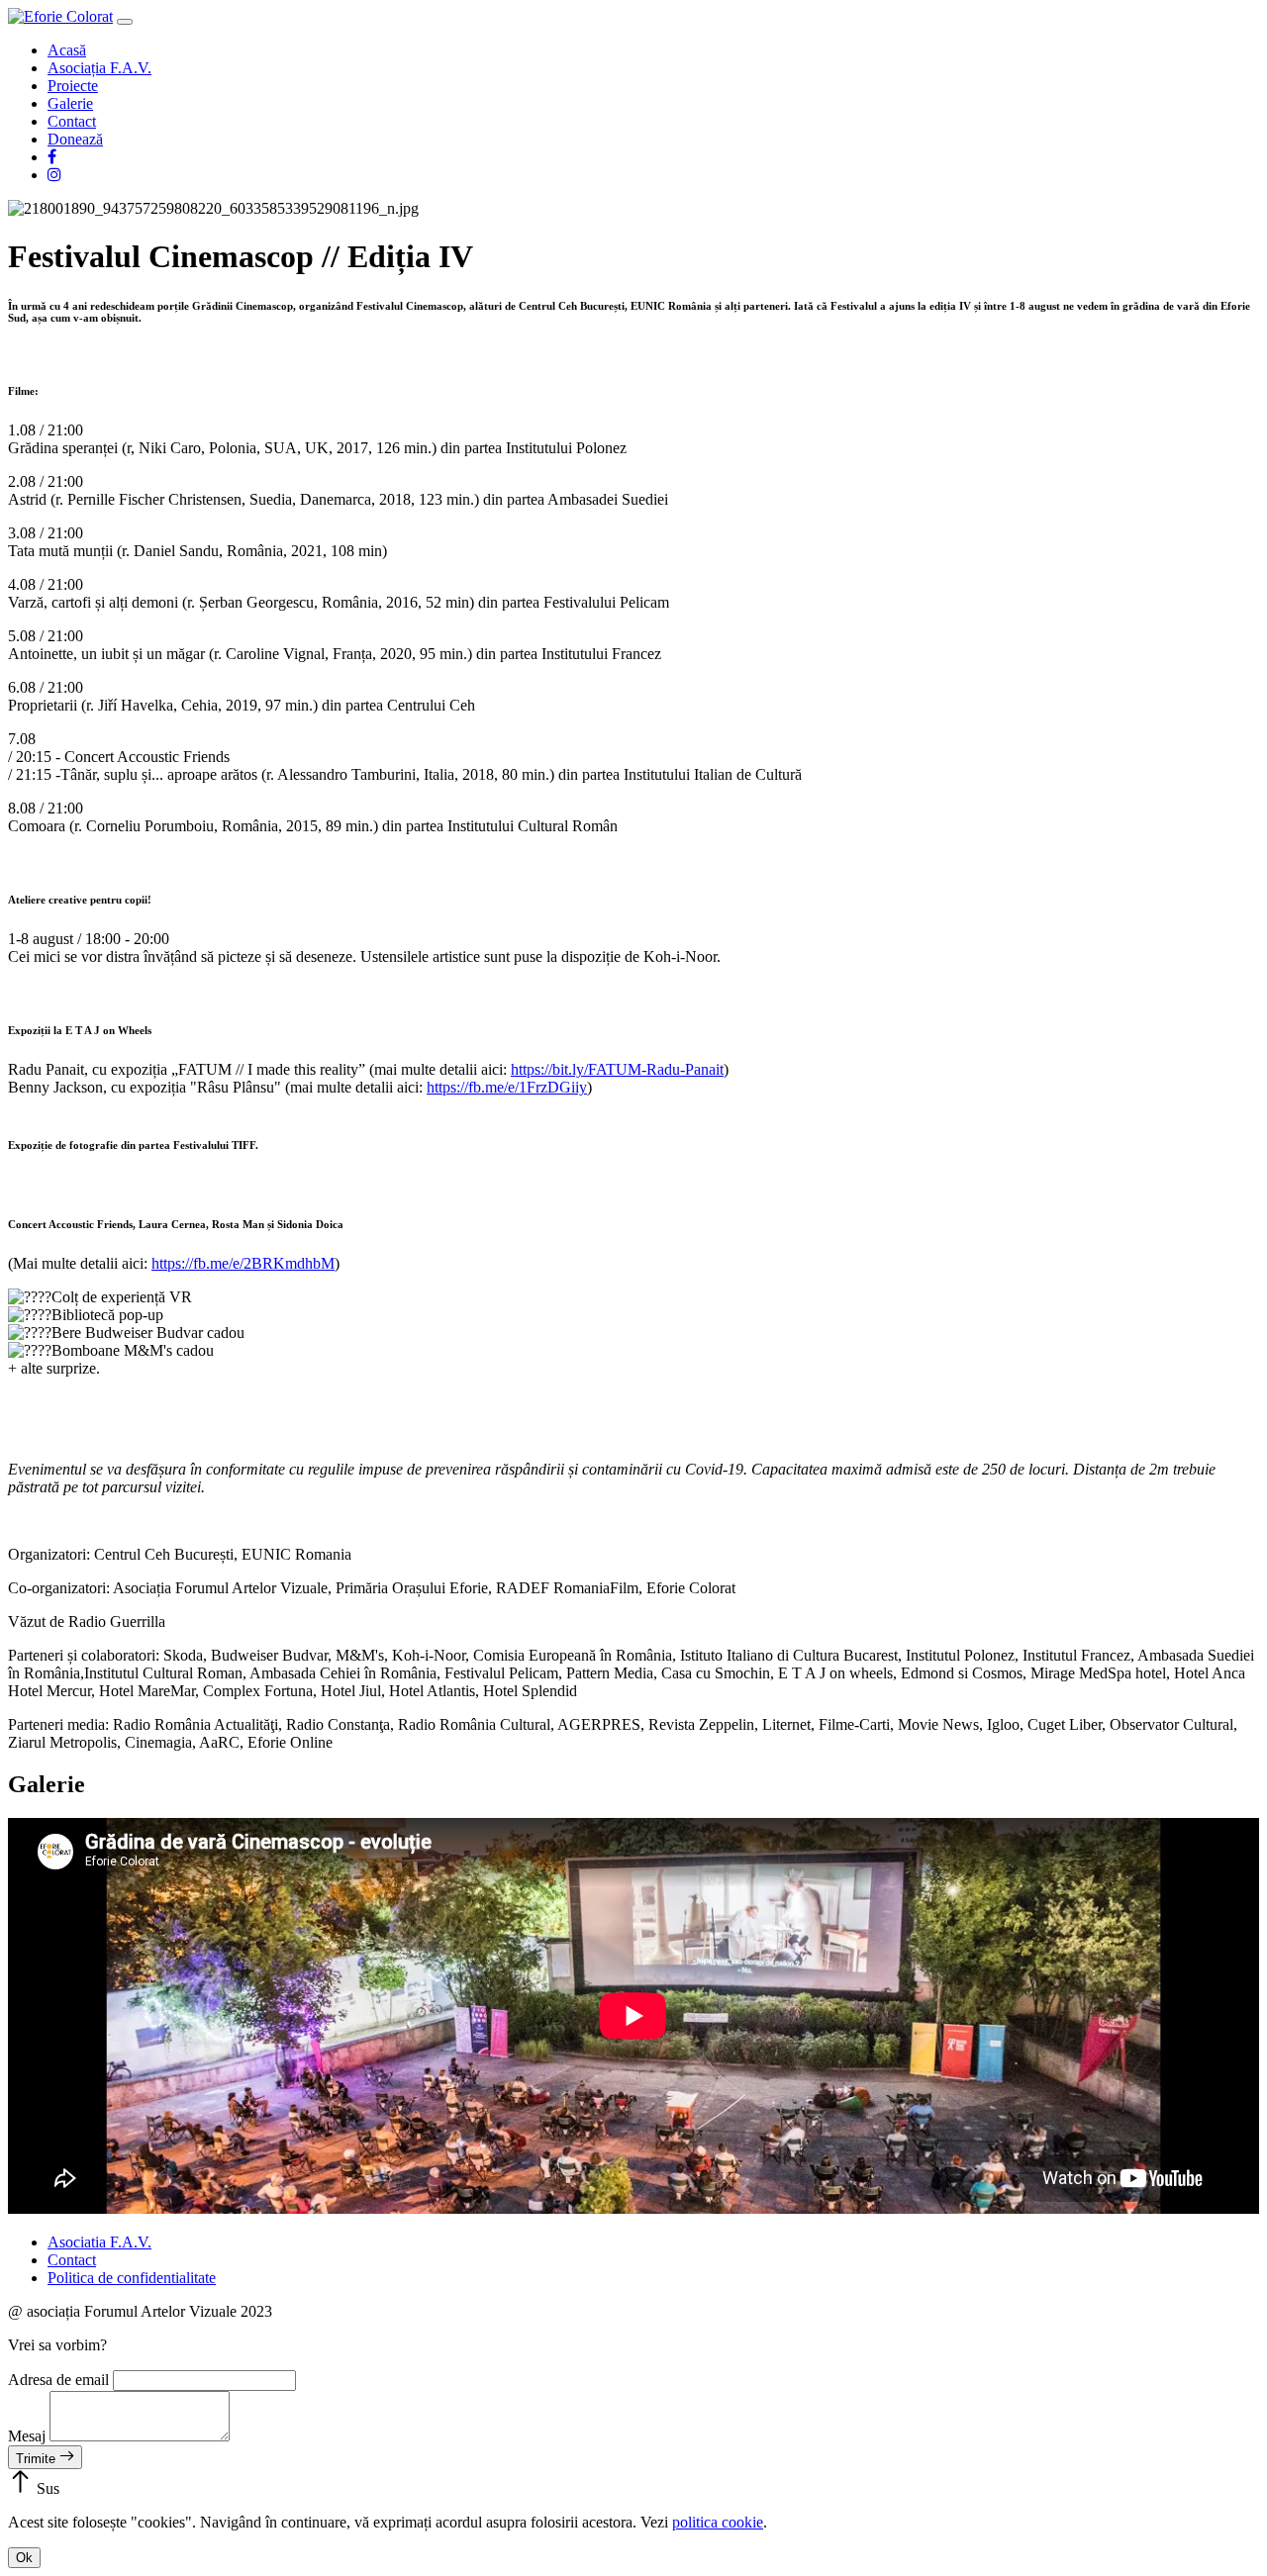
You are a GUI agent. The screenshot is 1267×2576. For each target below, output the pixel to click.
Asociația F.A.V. (99, 68)
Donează (75, 139)
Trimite (38, 2459)
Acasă (67, 50)
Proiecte (73, 86)
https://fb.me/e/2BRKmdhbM (243, 1263)
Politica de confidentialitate (132, 2278)
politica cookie (718, 2522)
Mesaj (27, 2436)
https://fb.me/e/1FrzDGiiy (507, 1087)
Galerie (70, 103)
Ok (24, 2558)
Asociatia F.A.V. (99, 2242)
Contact (72, 121)
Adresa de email (58, 2380)
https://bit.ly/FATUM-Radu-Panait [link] (617, 1069)
